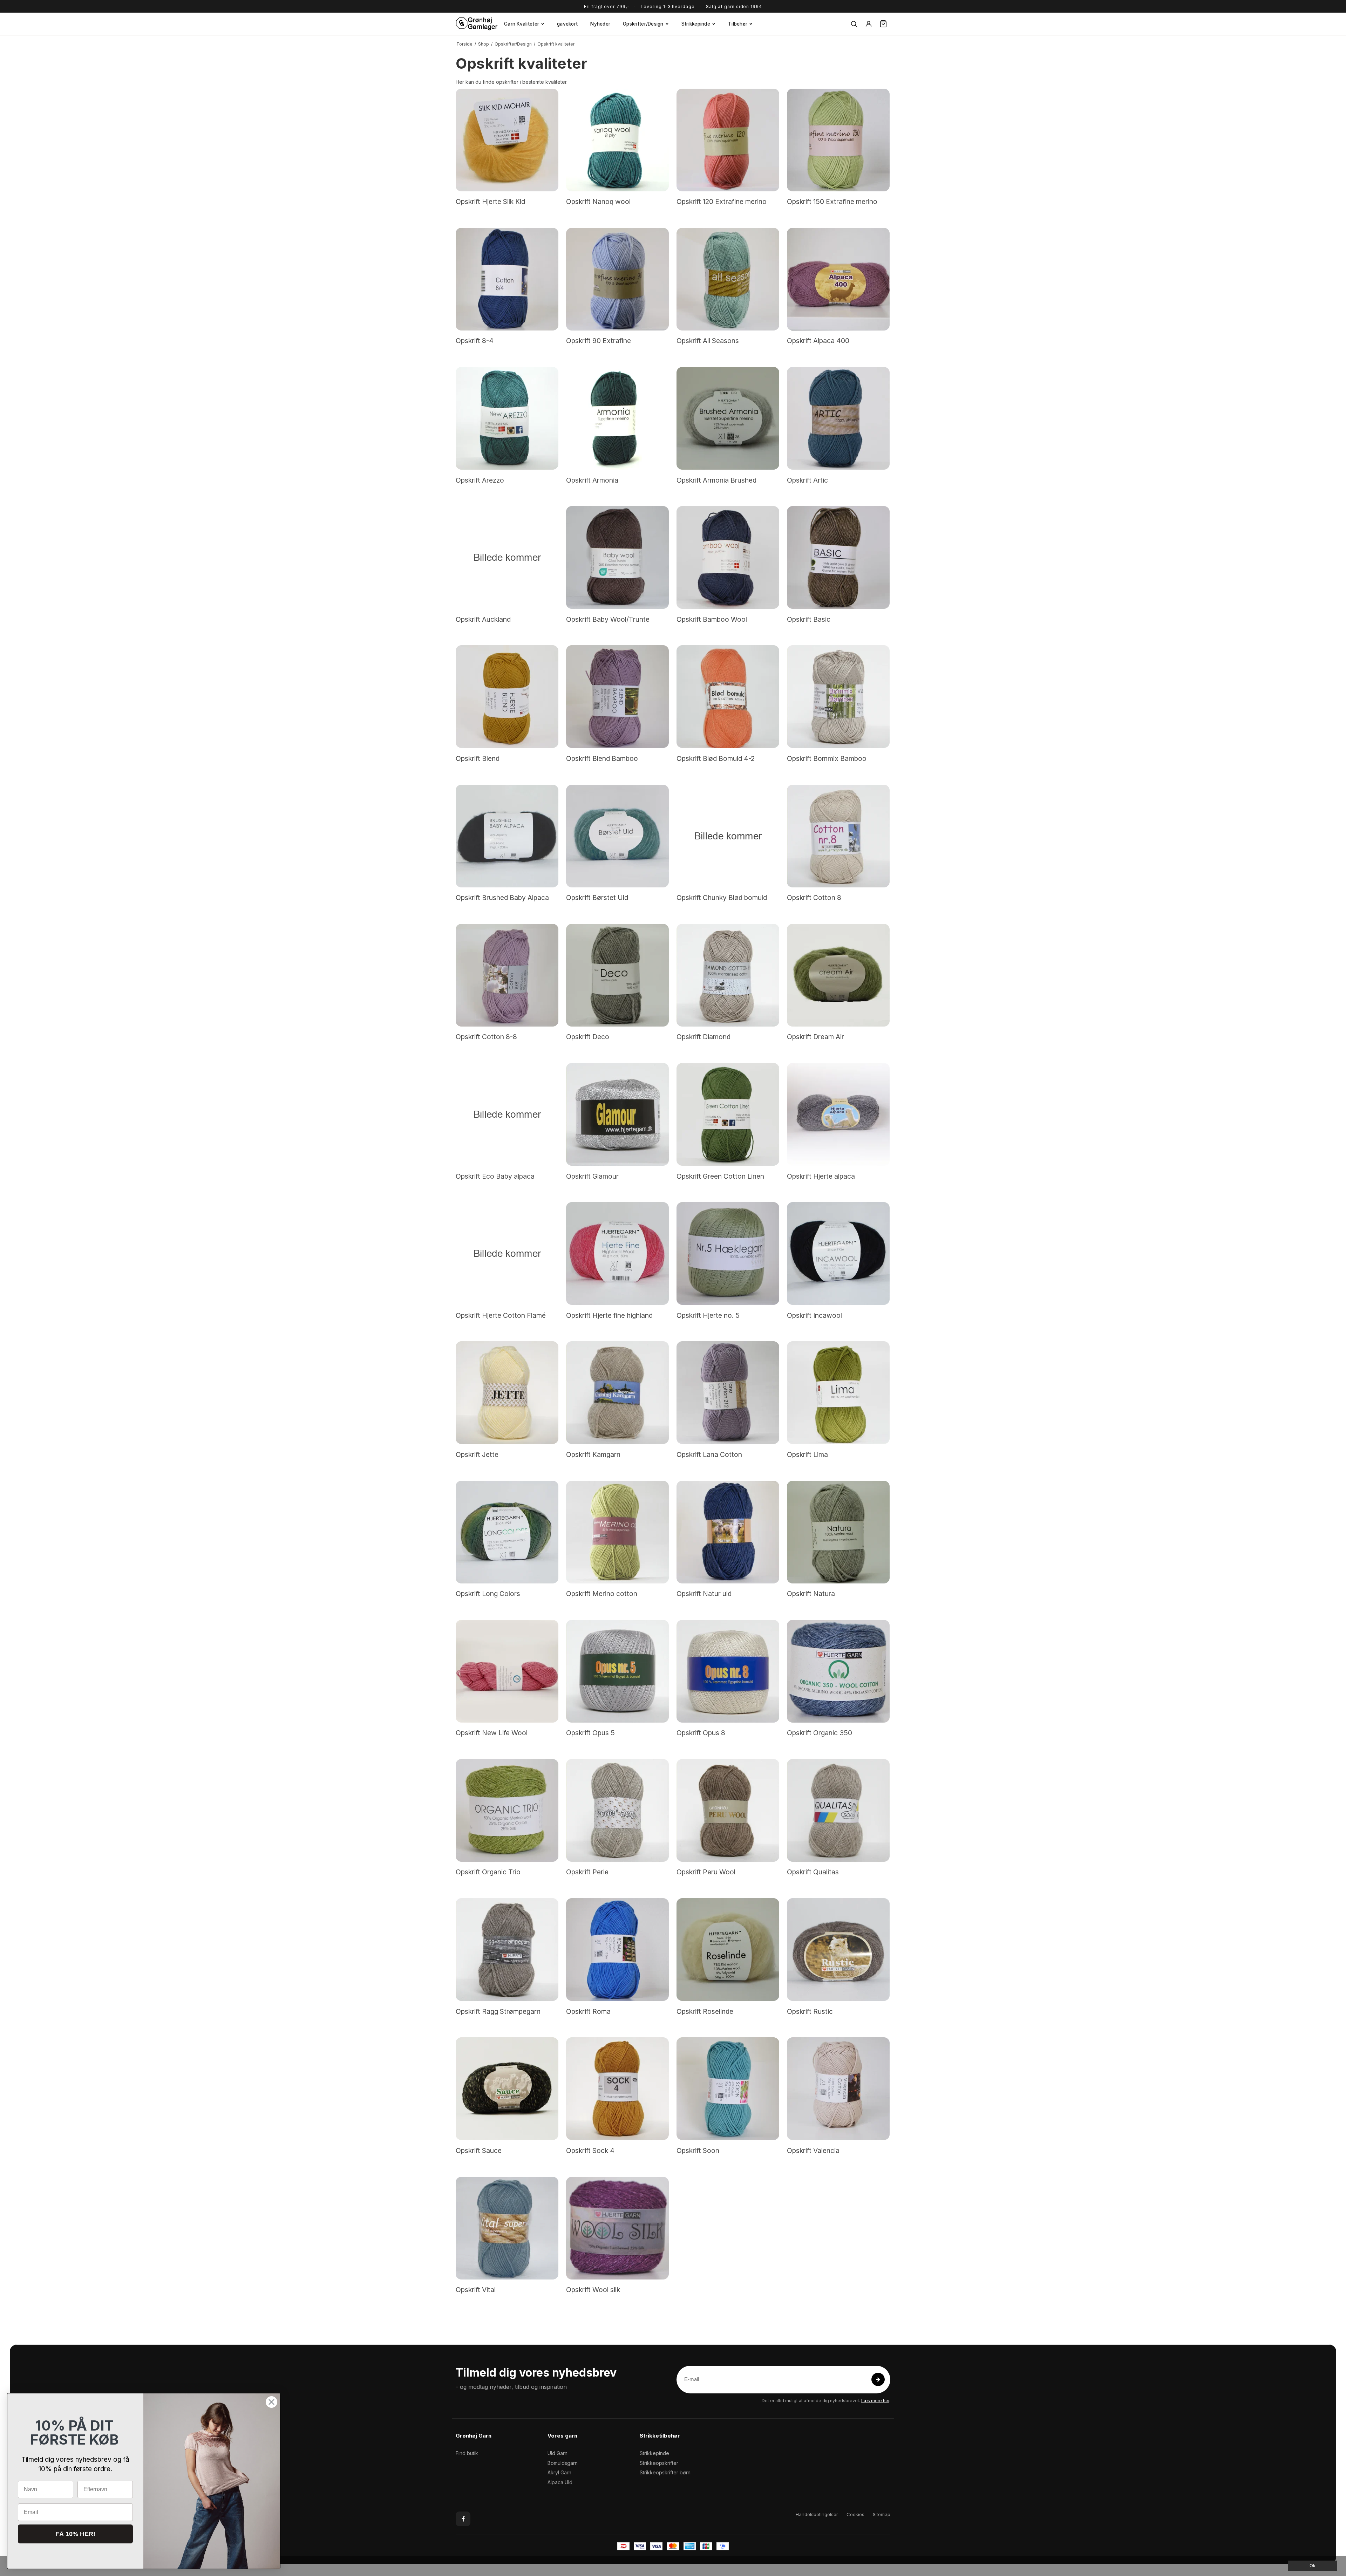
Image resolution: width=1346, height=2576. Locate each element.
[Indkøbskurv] (883, 24)
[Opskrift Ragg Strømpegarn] (507, 1950)
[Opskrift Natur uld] (728, 1532)
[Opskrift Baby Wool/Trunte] (617, 557)
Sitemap (882, 2514)
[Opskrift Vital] (507, 2228)
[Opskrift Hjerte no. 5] (728, 1253)
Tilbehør (738, 24)
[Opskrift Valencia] (838, 2089)
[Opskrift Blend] (507, 697)
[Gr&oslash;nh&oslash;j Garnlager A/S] (477, 24)
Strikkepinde (696, 24)
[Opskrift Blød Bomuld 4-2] (728, 697)
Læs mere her (875, 2401)
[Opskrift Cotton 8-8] (507, 975)
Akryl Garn (559, 2472)
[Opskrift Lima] (838, 1393)
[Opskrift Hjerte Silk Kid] (507, 140)
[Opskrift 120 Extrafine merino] (728, 140)
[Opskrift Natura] (838, 1532)
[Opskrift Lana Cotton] (728, 1393)
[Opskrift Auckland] (507, 557)
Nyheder (600, 24)
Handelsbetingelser (817, 2514)
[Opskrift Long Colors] (507, 1532)
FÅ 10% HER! (75, 2534)
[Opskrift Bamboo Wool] (728, 557)
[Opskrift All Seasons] (728, 279)
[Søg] (854, 24)
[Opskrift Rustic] (838, 1950)
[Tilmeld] (878, 2379)
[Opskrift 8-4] (507, 279)
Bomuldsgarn (563, 2463)
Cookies (855, 2514)
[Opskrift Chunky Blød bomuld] (728, 836)
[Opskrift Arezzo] (507, 418)
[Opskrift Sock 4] (617, 2089)
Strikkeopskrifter (659, 2463)
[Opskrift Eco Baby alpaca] (507, 1114)
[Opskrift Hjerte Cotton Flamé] (507, 1253)
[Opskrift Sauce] (507, 2089)
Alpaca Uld (560, 2482)
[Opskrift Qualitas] (838, 1810)
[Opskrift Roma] (617, 1950)
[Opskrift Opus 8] (728, 1671)
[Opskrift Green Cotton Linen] (728, 1114)
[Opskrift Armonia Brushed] (728, 418)
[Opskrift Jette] (507, 1393)
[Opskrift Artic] (838, 418)
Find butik (467, 2453)
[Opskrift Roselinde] (728, 1950)
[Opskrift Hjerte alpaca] (838, 1114)
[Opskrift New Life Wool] (507, 1671)
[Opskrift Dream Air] (838, 975)
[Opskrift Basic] (838, 557)
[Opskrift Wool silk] (617, 2228)
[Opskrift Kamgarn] (617, 1393)
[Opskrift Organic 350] (838, 1671)
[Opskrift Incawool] (838, 1253)
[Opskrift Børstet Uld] (617, 836)
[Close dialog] (271, 2402)
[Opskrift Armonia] (617, 418)
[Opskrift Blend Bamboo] (617, 697)
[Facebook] (463, 2519)
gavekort (567, 24)
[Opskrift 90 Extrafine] (617, 279)
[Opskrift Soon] (728, 2089)
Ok (1313, 2566)
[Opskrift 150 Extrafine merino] (838, 140)
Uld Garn (558, 2453)
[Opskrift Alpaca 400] (838, 279)
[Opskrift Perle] (617, 1810)
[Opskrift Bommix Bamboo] (838, 697)
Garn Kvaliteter (522, 24)
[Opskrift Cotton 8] (838, 836)
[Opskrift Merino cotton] (617, 1532)
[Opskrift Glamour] (617, 1114)
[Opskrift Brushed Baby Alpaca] (507, 836)
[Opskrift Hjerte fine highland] (617, 1253)
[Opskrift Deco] (617, 975)
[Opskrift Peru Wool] (728, 1810)
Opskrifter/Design (643, 24)
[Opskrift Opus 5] (617, 1671)
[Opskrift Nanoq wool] (617, 140)
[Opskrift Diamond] (728, 975)
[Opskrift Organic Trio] (507, 1810)
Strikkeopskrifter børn (665, 2472)
